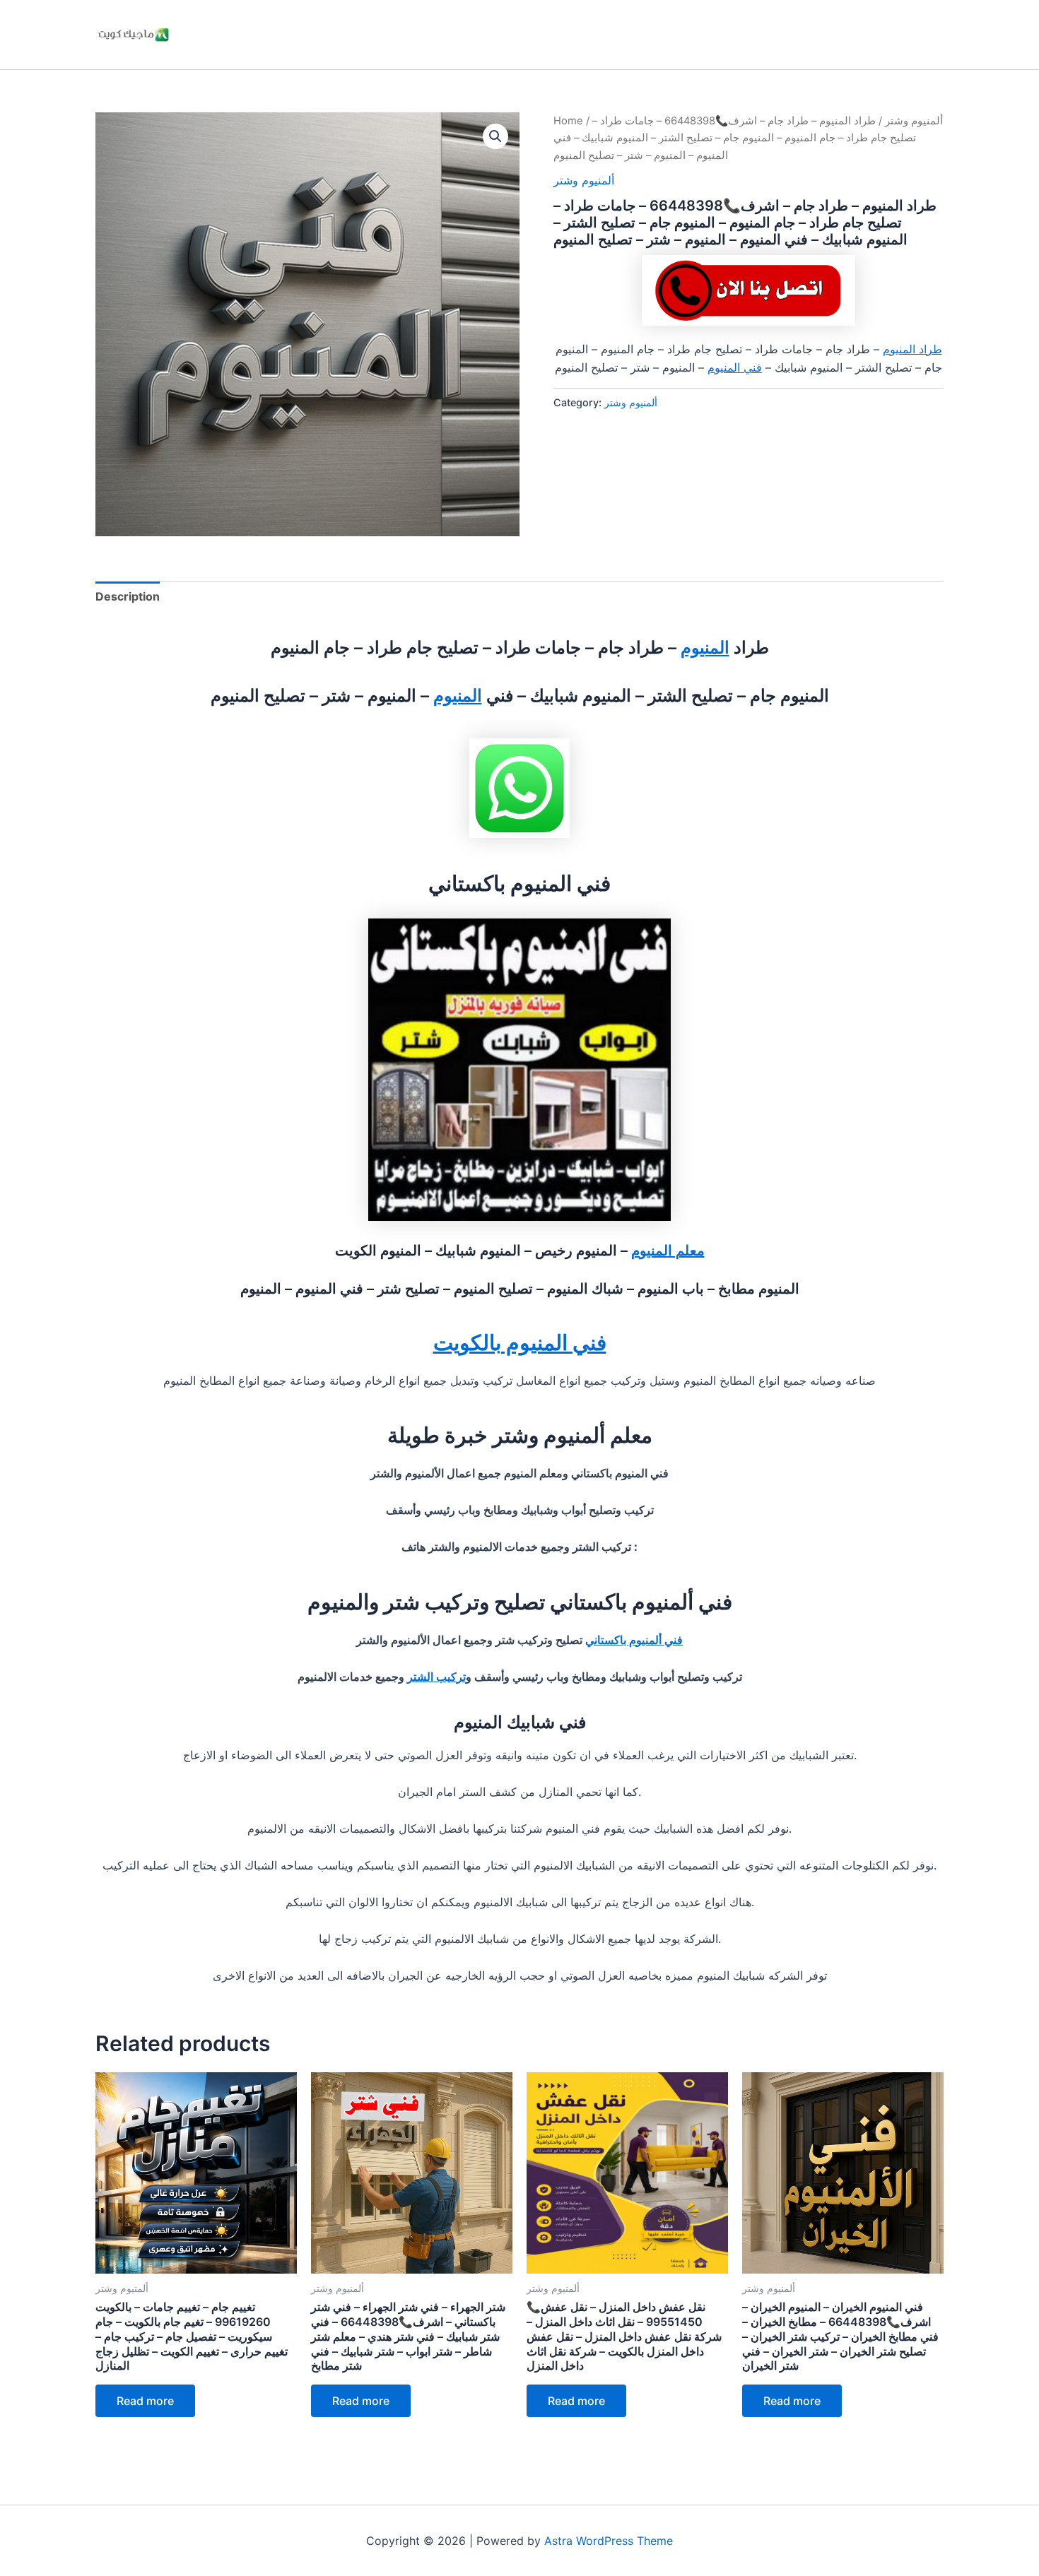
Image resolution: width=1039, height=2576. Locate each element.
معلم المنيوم (668, 1251)
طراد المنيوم (912, 349)
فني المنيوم (735, 367)
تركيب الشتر (436, 1677)
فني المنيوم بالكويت (520, 1342)
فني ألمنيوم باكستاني (634, 1640)
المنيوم (705, 648)
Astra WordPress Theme (609, 2541)
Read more (145, 2401)
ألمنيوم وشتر (914, 121)
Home (568, 121)
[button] (495, 136)
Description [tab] (128, 596)
